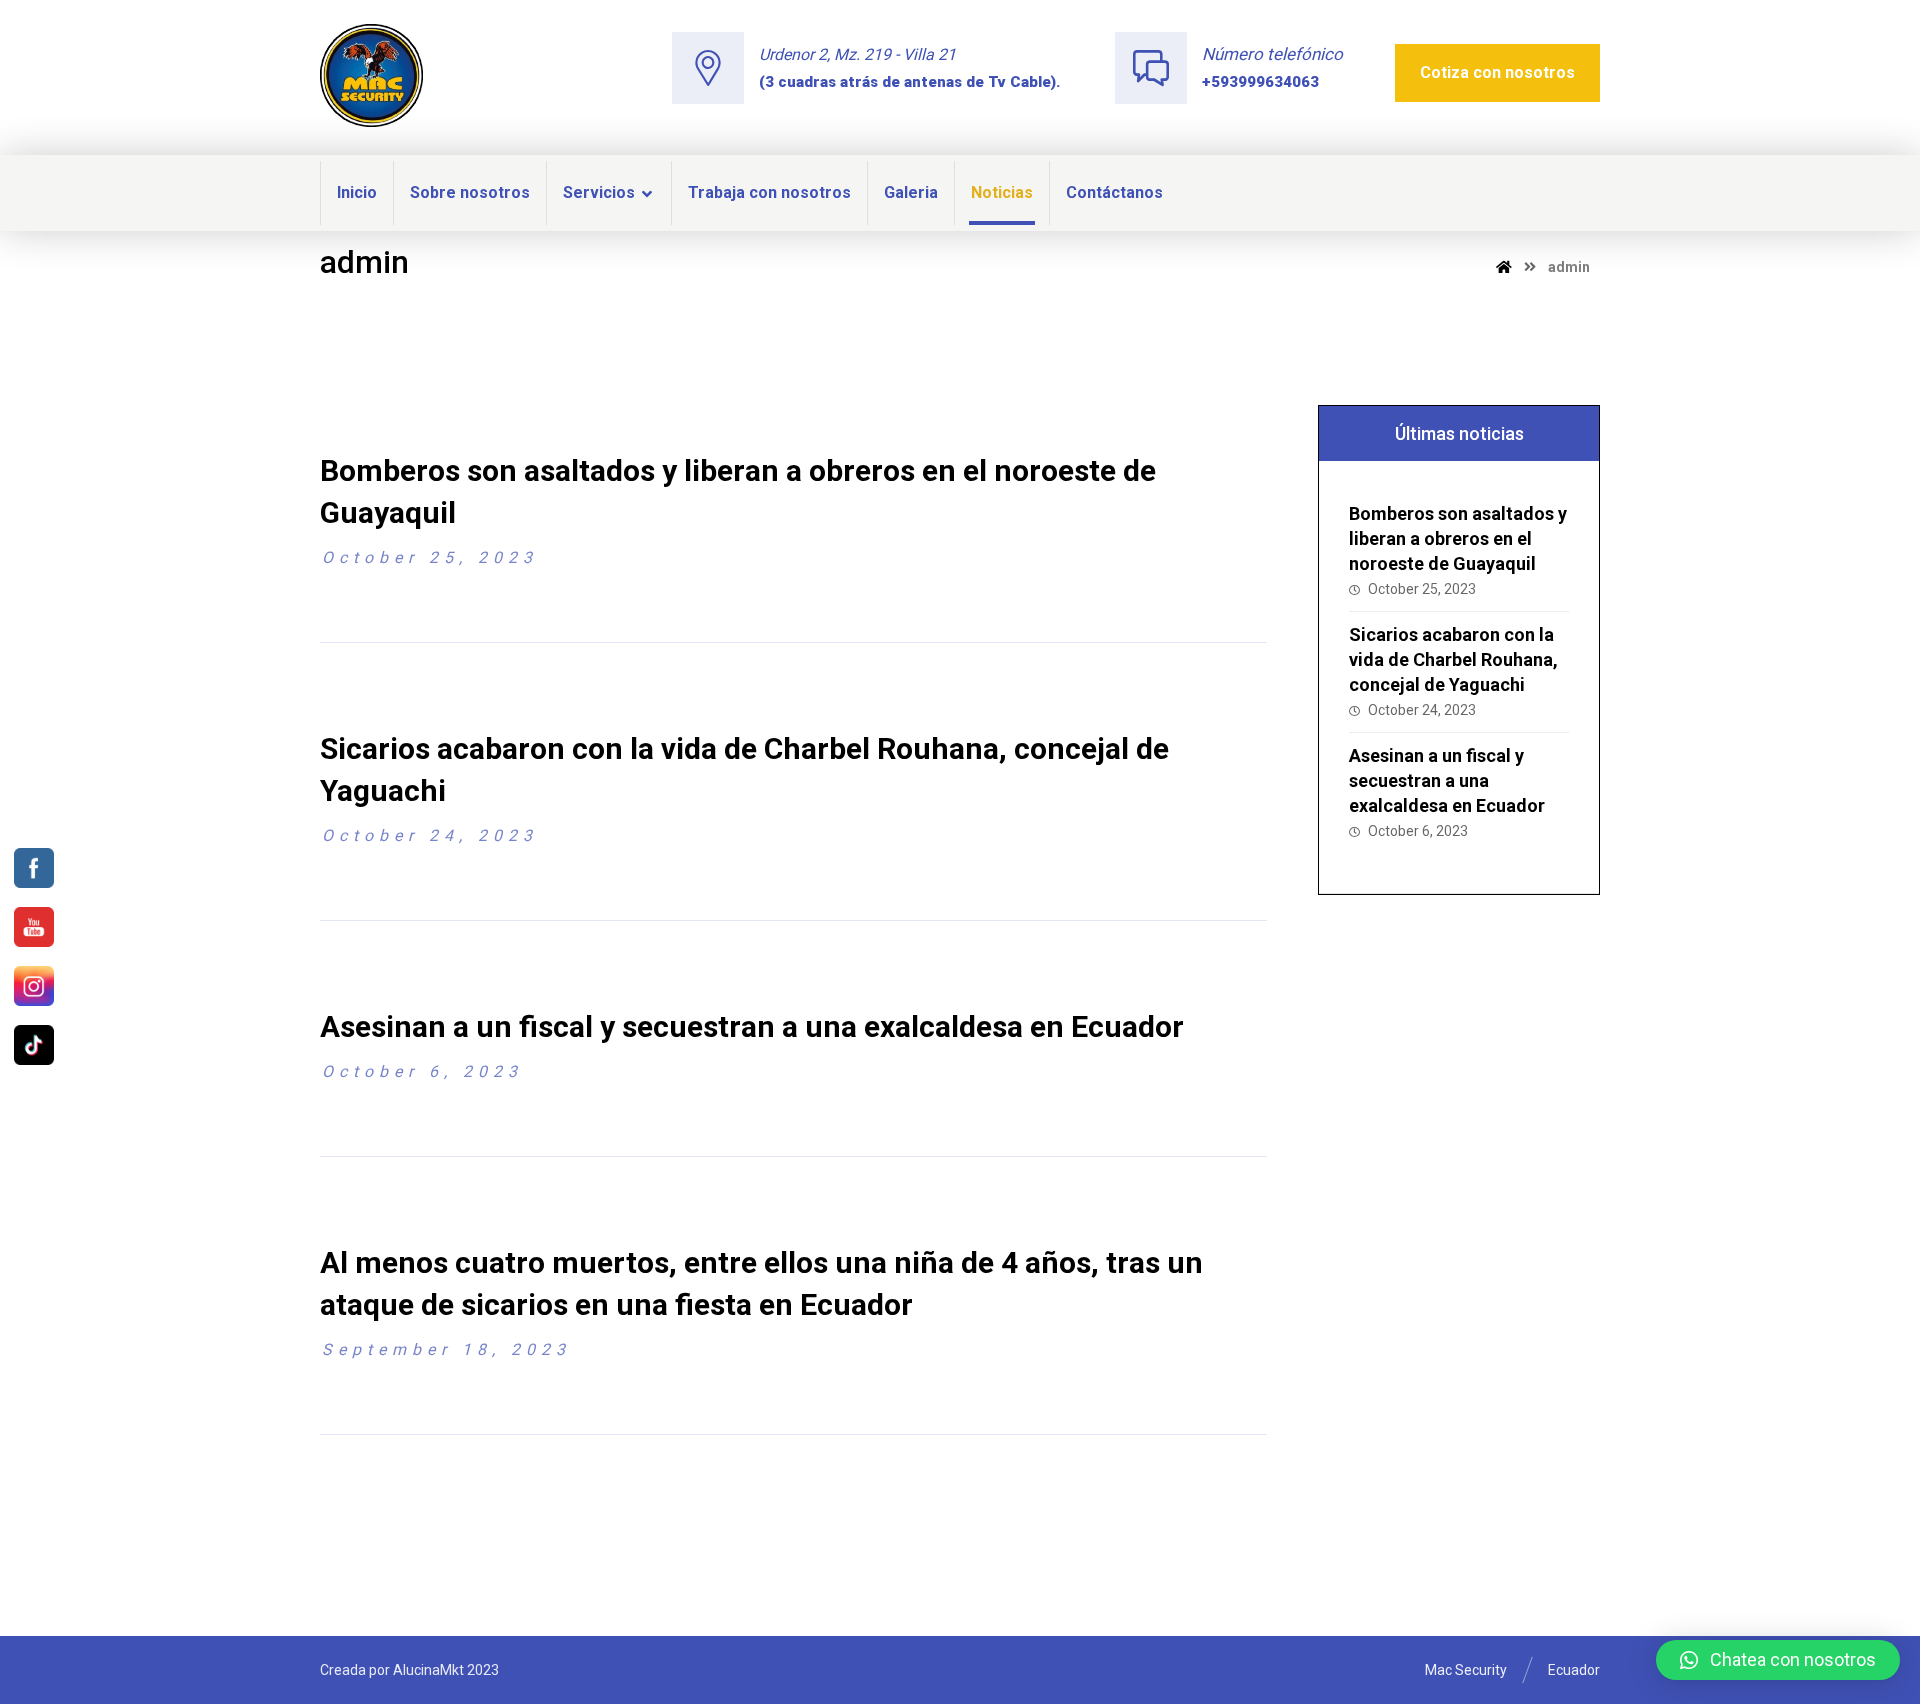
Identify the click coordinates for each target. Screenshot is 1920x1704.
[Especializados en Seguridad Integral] (371, 75)
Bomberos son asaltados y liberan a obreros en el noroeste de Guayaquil (1458, 538)
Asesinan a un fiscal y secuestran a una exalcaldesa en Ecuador (1447, 780)
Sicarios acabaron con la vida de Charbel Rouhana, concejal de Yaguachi (1453, 659)
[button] (1778, 1660)
